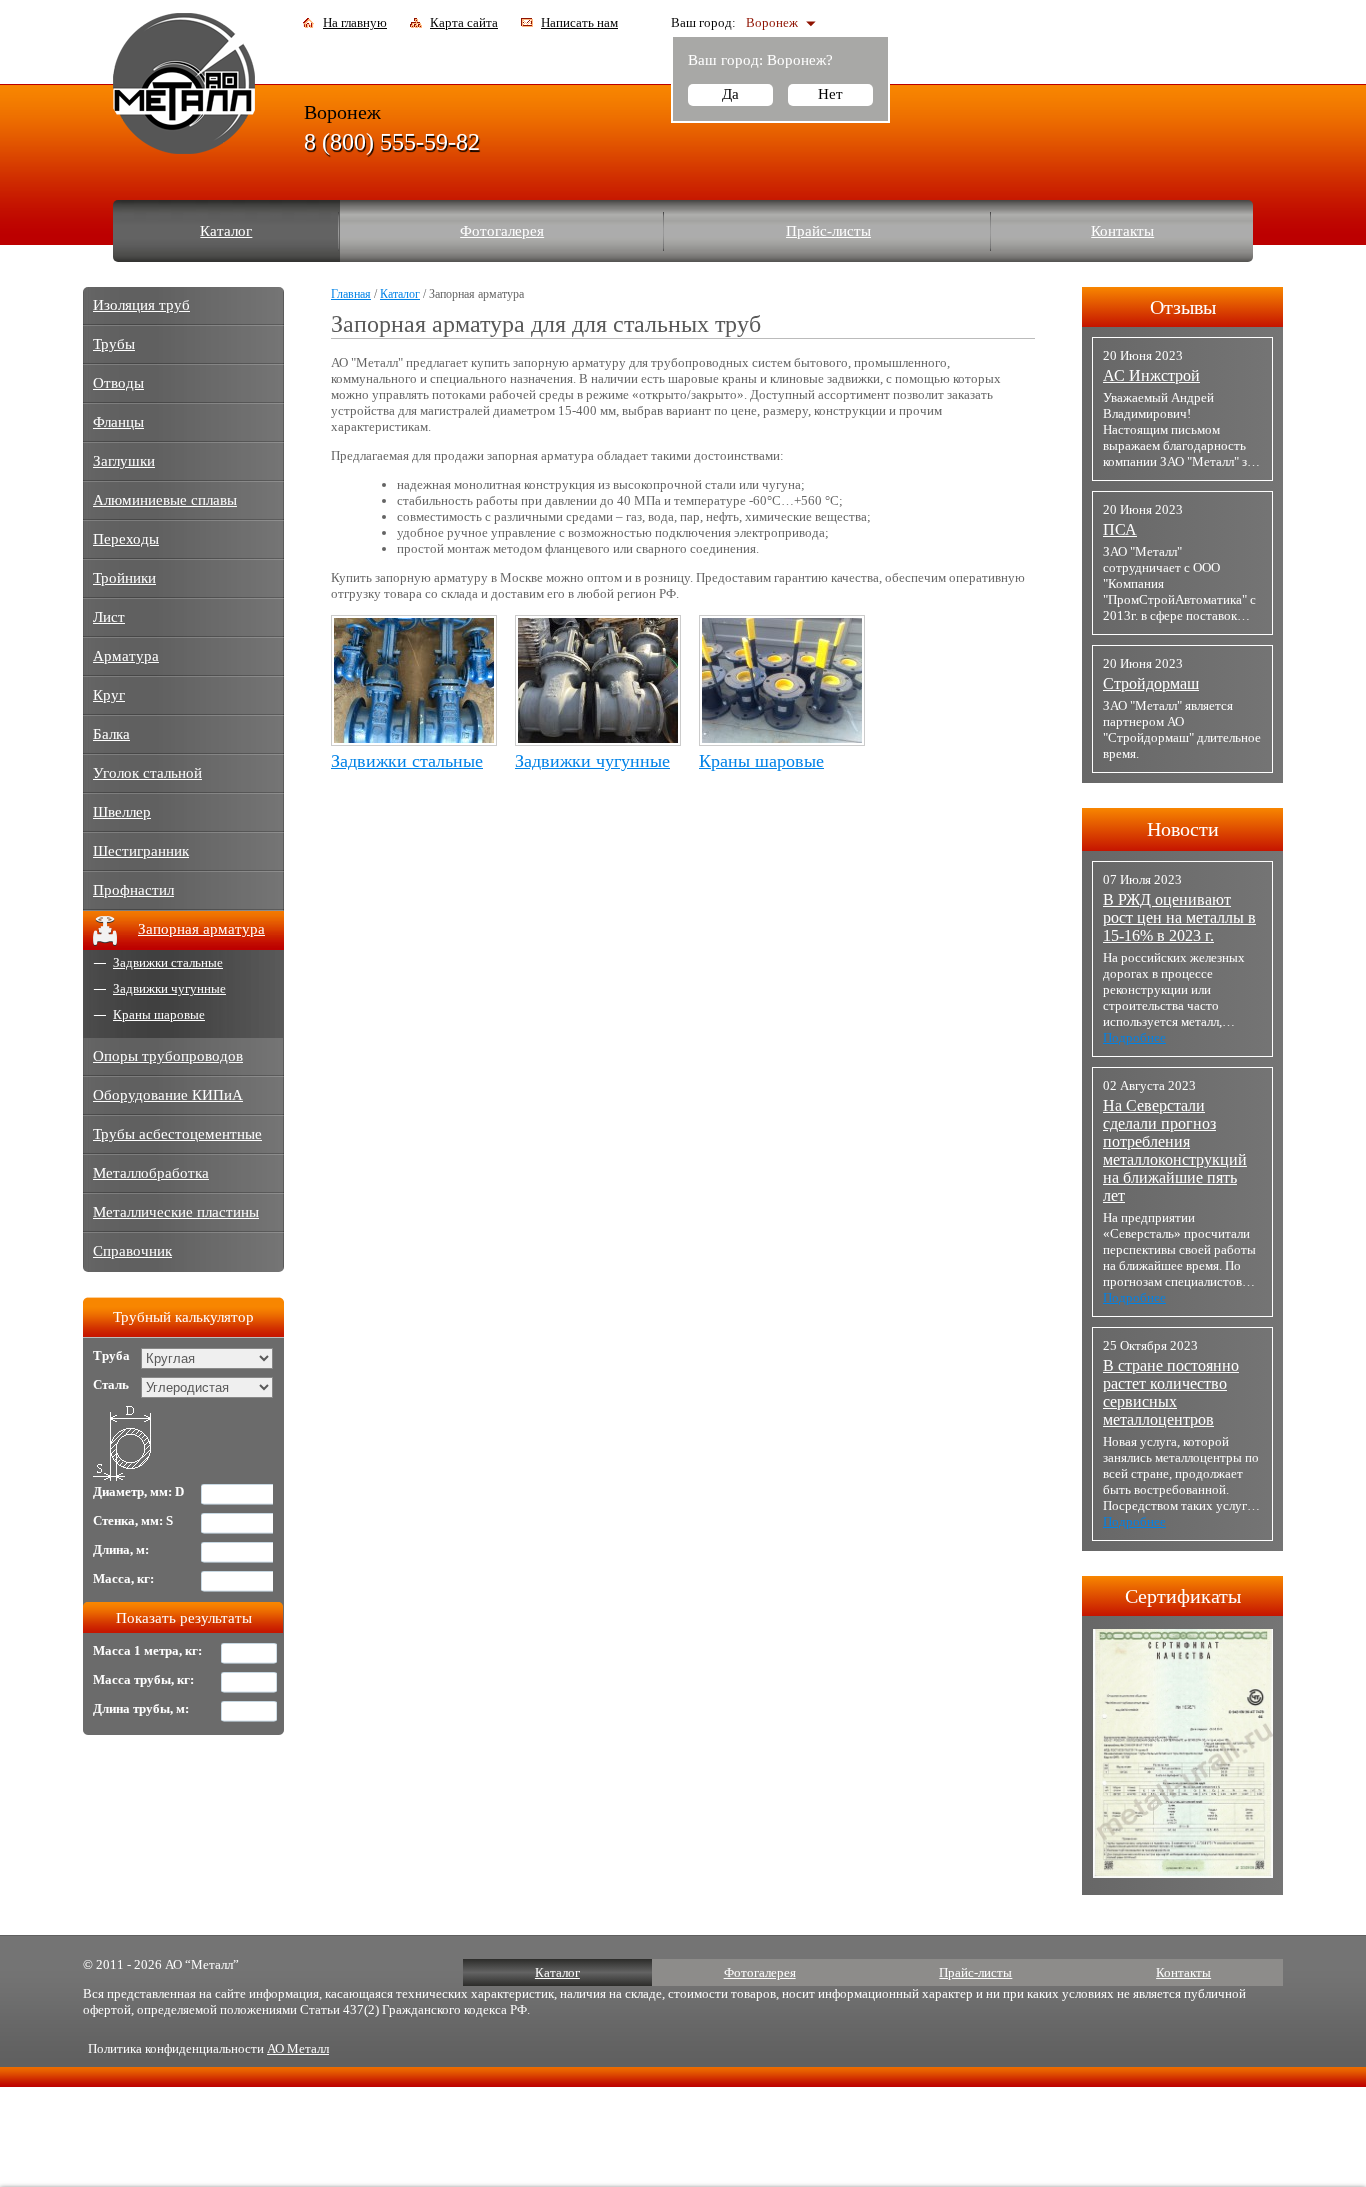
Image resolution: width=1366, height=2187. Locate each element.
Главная (351, 294)
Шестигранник (141, 851)
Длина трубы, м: (141, 1708)
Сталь (111, 1384)
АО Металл (298, 2048)
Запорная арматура (201, 929)
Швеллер (122, 812)
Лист (109, 617)
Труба (111, 1355)
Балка (111, 734)
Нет (830, 94)
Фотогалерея (502, 231)
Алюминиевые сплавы (165, 500)
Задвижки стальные (407, 761)
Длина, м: (121, 1549)
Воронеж (772, 22)
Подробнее (1134, 1037)
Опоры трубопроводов (168, 1056)
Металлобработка (151, 1173)
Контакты (1122, 231)
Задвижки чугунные (592, 761)
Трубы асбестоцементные (177, 1134)
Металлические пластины (176, 1212)
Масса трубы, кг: (143, 1679)
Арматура (126, 656)
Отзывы (1183, 307)
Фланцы (118, 422)
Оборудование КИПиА (168, 1095)
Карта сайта (464, 22)
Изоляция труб (141, 305)
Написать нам (579, 22)
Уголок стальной (147, 773)
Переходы (126, 539)
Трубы (114, 344)
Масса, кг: (123, 1578)
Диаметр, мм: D (138, 1491)
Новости (1183, 829)
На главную (355, 22)
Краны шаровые (761, 761)
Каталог (226, 231)
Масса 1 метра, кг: (147, 1650)
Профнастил (133, 890)
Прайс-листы (828, 231)
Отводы (118, 383)
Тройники (124, 578)
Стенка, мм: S (133, 1520)
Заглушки (124, 461)
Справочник (132, 1251)
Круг (109, 695)
